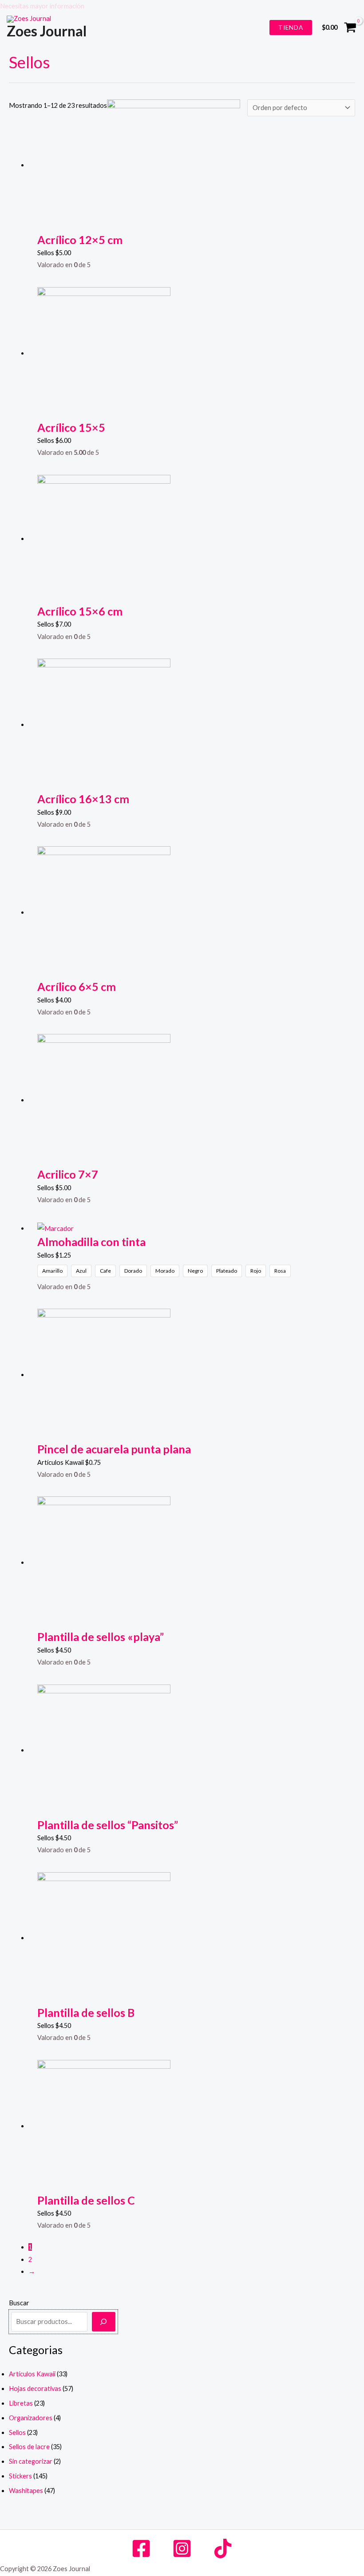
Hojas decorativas (35, 2389)
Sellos (17, 2432)
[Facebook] (141, 2548)
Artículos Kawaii (32, 2374)
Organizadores (31, 2418)
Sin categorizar (31, 2461)
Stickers (20, 2476)
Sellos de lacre (29, 2447)
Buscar (19, 2303)
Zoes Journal (47, 31)
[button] (182, 6)
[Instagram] (182, 2548)
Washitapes (26, 2491)
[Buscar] (104, 2322)
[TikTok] (223, 2548)
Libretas (21, 2403)
